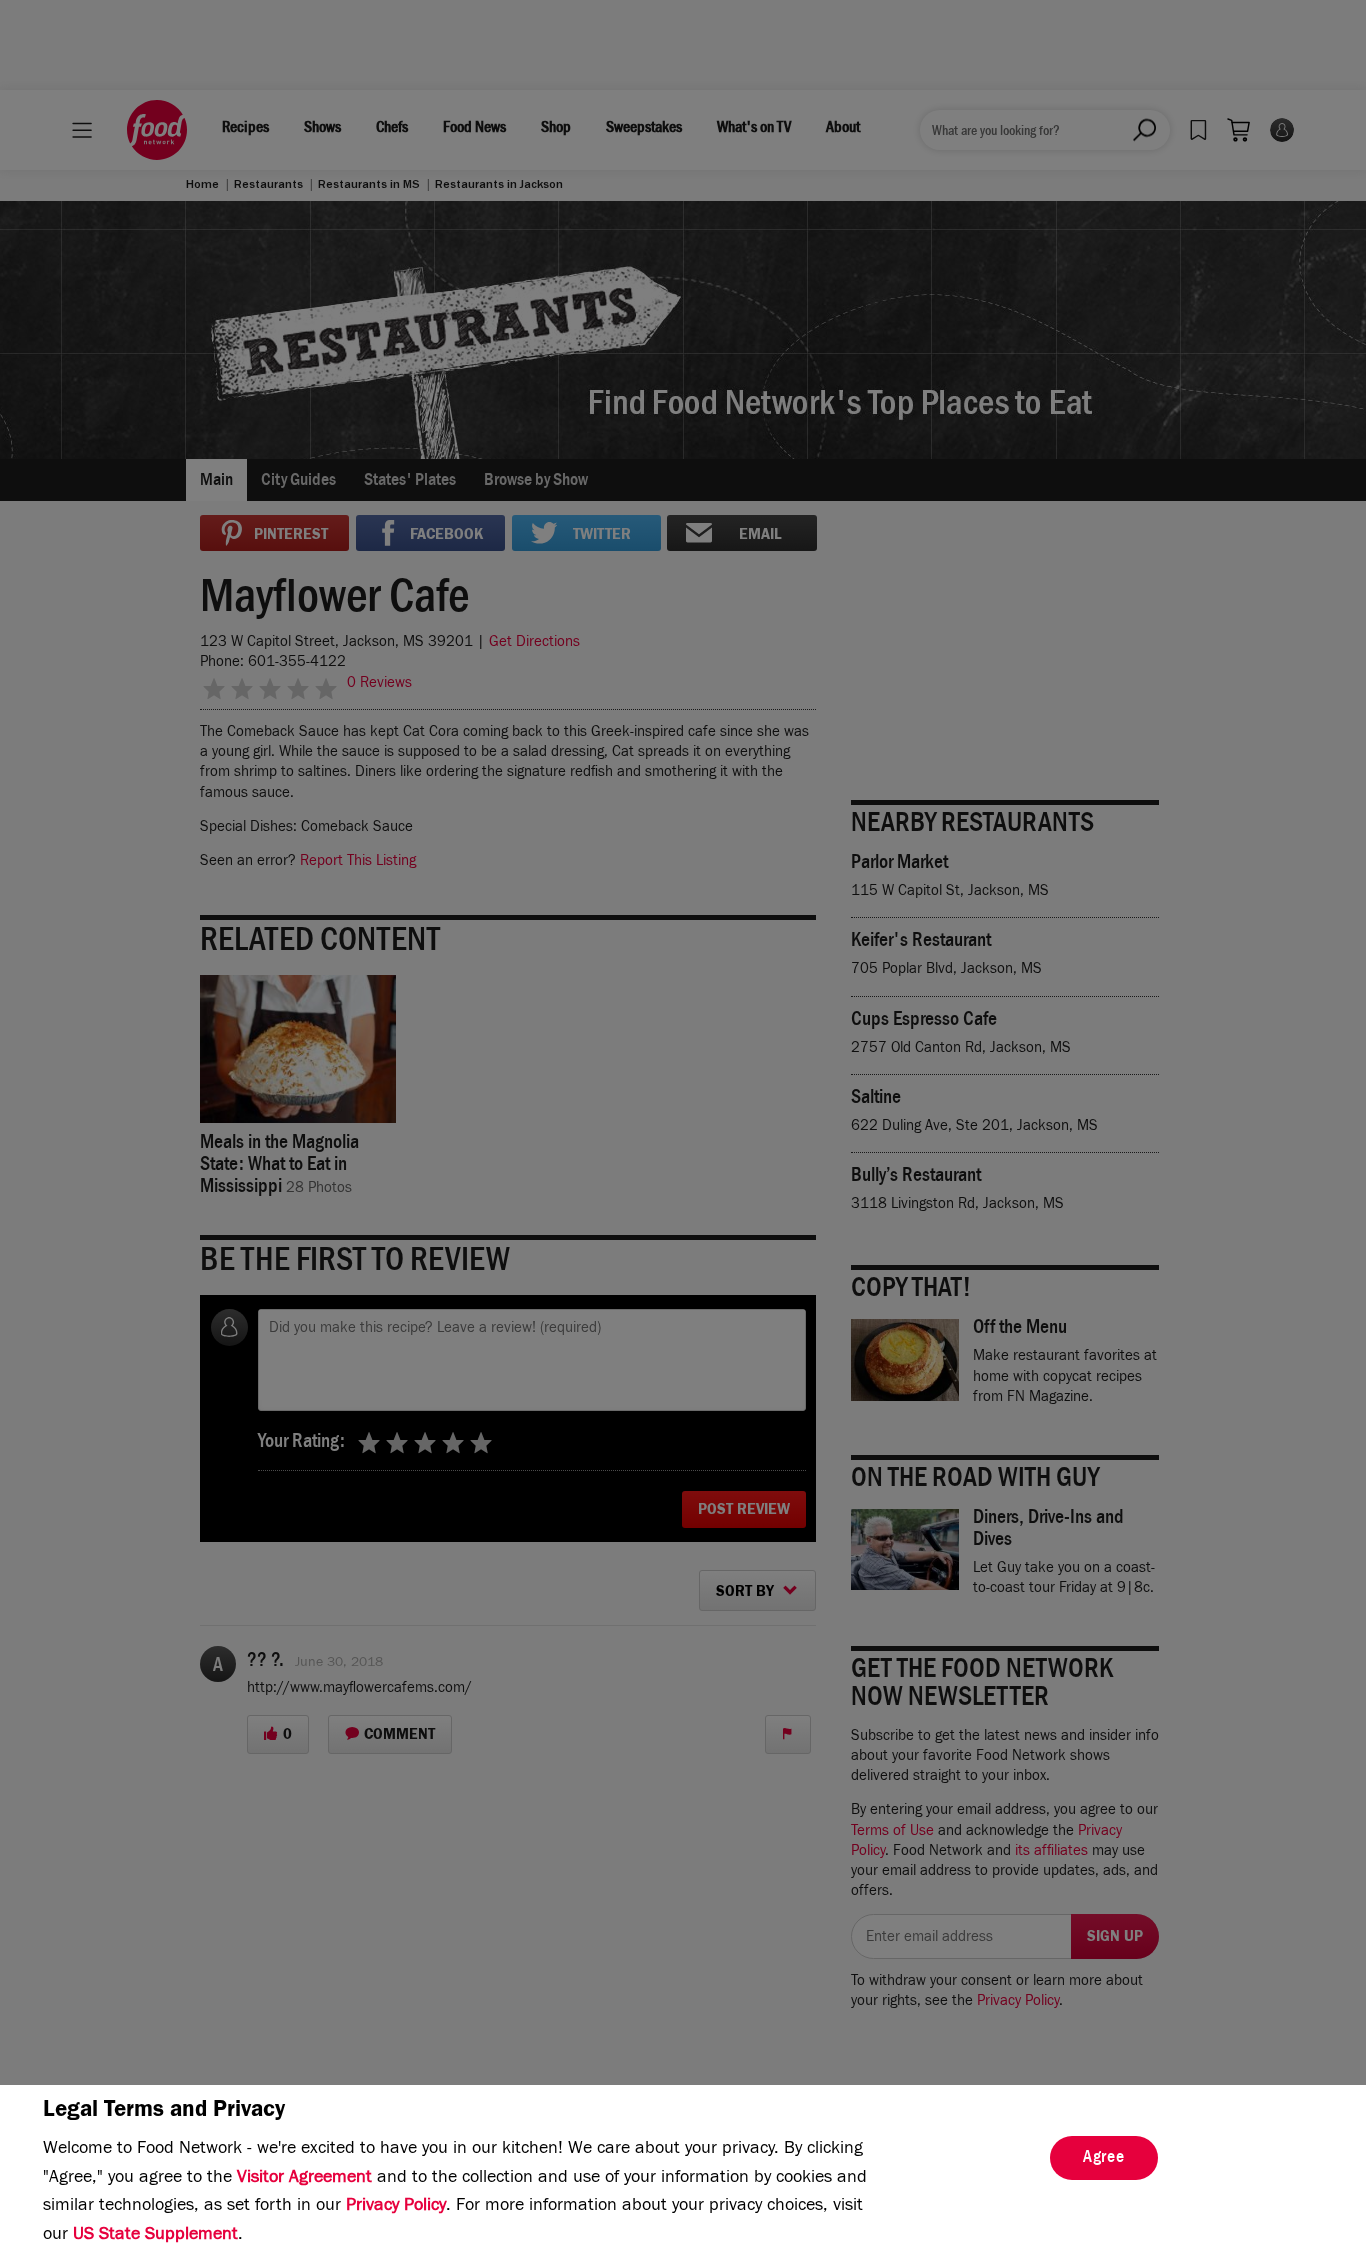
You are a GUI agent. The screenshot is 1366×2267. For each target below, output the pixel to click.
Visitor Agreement (304, 2179)
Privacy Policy (396, 2207)
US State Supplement (155, 2236)
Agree (1104, 2159)
